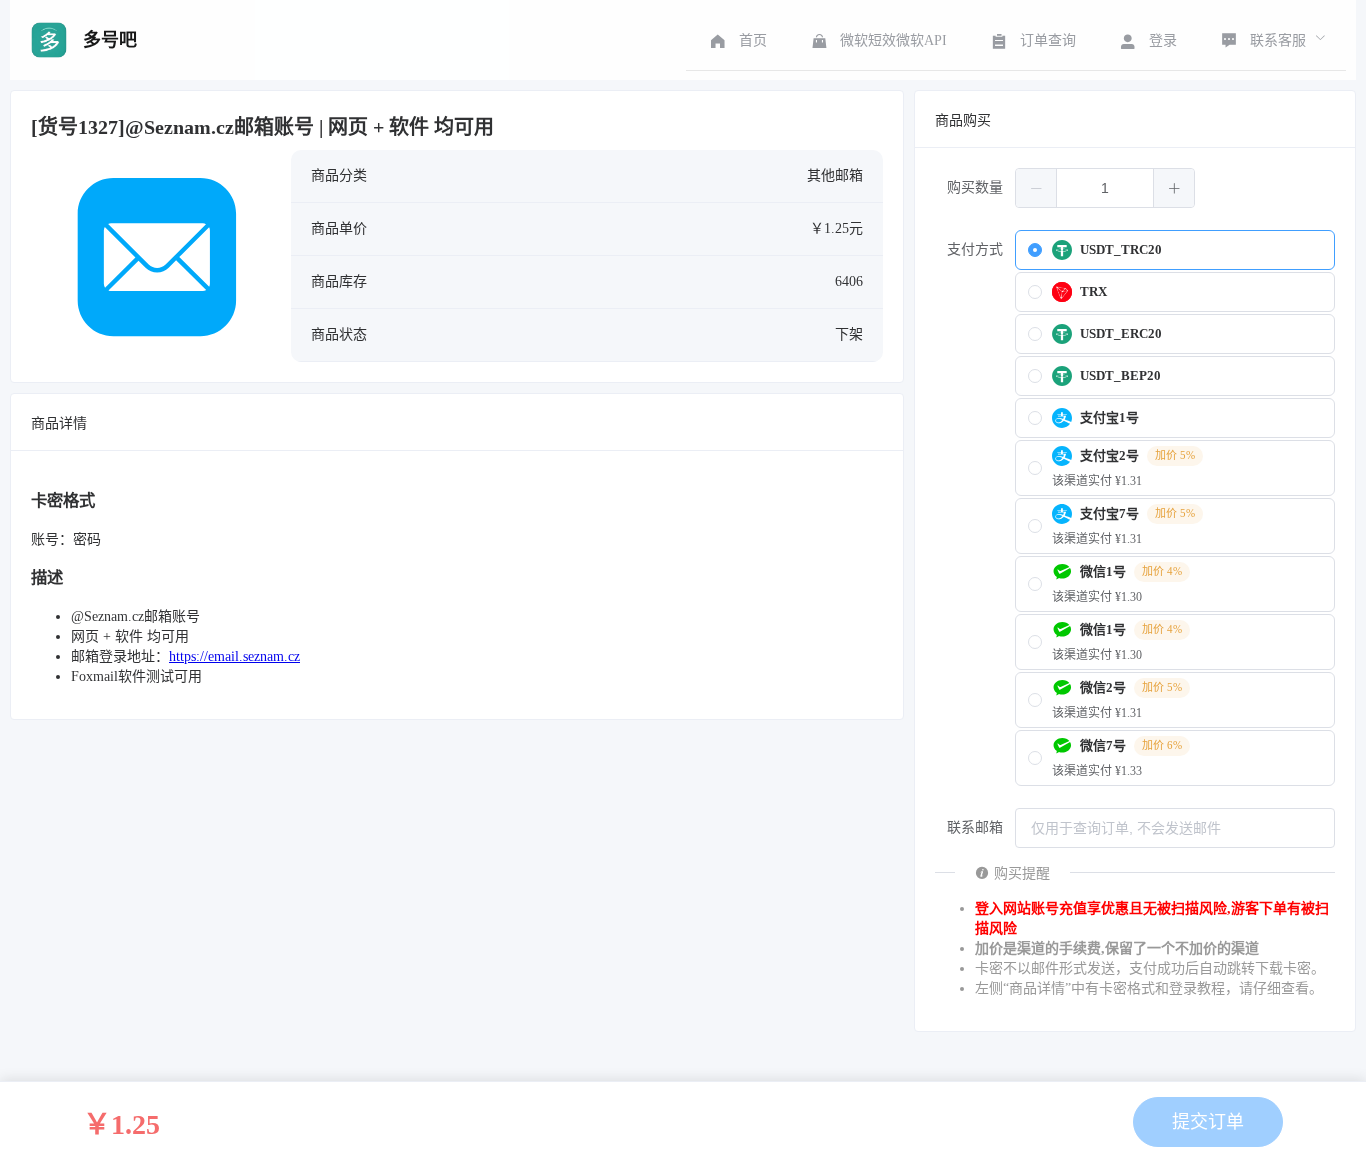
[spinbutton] (1105, 188)
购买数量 (975, 187)
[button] (1036, 188)
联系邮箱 (975, 827)
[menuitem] (736, 40)
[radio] (1175, 250)
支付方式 (975, 249)
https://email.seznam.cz (234, 656)
